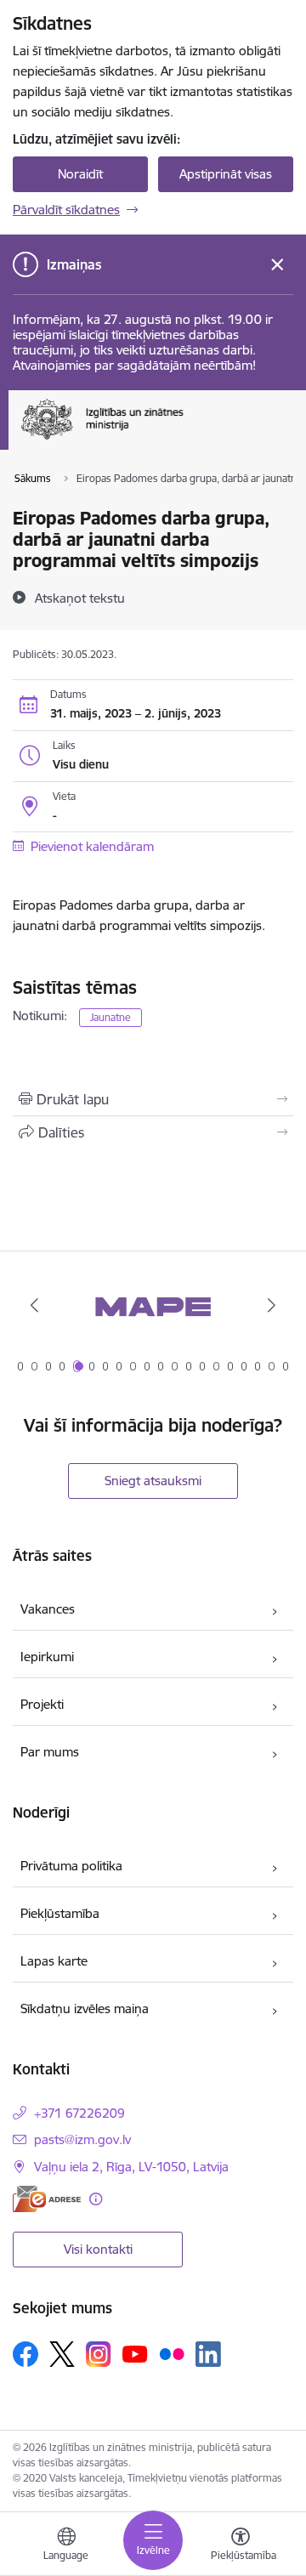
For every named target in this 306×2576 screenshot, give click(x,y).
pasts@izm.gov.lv (82, 2139)
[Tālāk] (272, 1305)
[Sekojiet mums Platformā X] (62, 2354)
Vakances (48, 1609)
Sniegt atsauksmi (153, 1481)
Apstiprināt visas (226, 174)
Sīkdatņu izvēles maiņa (85, 2009)
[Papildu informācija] (96, 2199)
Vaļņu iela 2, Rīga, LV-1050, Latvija (131, 2167)
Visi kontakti (98, 2249)
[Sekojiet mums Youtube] (135, 2353)
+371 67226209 (79, 2113)
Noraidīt (80, 174)
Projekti (42, 1704)
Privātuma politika (71, 1866)
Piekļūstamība (60, 1913)
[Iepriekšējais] (34, 1305)
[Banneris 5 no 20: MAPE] (153, 1305)
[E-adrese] (47, 2199)
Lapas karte (54, 1961)
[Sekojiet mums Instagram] (99, 2354)
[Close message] (278, 265)
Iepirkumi (47, 1657)
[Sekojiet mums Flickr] (172, 2353)
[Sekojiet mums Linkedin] (208, 2354)
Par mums (50, 1752)
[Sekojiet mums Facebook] (25, 2354)
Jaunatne (110, 1017)
